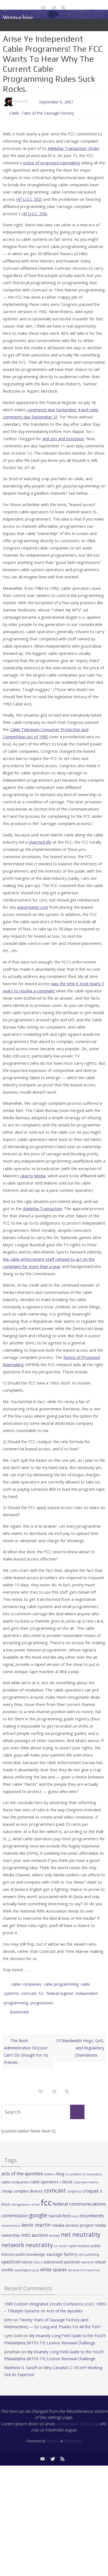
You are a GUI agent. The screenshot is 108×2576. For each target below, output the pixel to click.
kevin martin (36, 2218)
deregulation (21, 2198)
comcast (29, 1990)
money (54, 2229)
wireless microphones (84, 2264)
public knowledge (30, 2248)
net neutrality (81, 2228)
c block (66, 2175)
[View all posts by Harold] (30, 101)
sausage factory (62, 2248)
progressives (42, 1998)
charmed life (40, 841)
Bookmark (19, 2006)
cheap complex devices (22, 2185)
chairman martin (86, 2176)
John (8, 2313)
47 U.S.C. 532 (29, 198)
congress (74, 2185)
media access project (73, 2219)
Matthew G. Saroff (20, 2361)
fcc (41, 1990)
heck (75, 2210)
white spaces (53, 2263)
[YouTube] (43, 7)
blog (61, 2167)
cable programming (61, 1982)
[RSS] (64, 7)
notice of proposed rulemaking (52, 162)
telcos (27, 2256)
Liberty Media (33, 1174)
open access (79, 2239)
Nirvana (53, 2434)
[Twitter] (53, 7)
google (38, 2209)
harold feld (59, 2209)
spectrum (11, 2255)
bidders (50, 2168)
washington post (27, 2264)
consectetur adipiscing (78, 2417)
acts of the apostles (22, 2167)
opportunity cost (33, 906)
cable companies (26, 1982)
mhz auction (34, 2229)
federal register (60, 1990)
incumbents (92, 2209)
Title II (38, 2256)
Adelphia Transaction (73, 147)
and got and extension (63, 437)
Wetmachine (18, 17)
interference (11, 2219)
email (35, 2198)
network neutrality (27, 2238)
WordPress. (73, 2434)
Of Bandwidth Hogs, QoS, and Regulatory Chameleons (80, 2041)
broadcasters (92, 2168)
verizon (88, 2256)
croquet (91, 2184)
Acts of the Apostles (65, 2304)
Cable (14, 112)
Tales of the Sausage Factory (48, 112)
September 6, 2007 (56, 101)
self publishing (89, 2248)
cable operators (44, 2175)
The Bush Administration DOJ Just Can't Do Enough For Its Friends (26, 2045)
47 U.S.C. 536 (34, 212)
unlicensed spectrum (62, 2256)
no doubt (61, 2240)
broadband (74, 2168)
